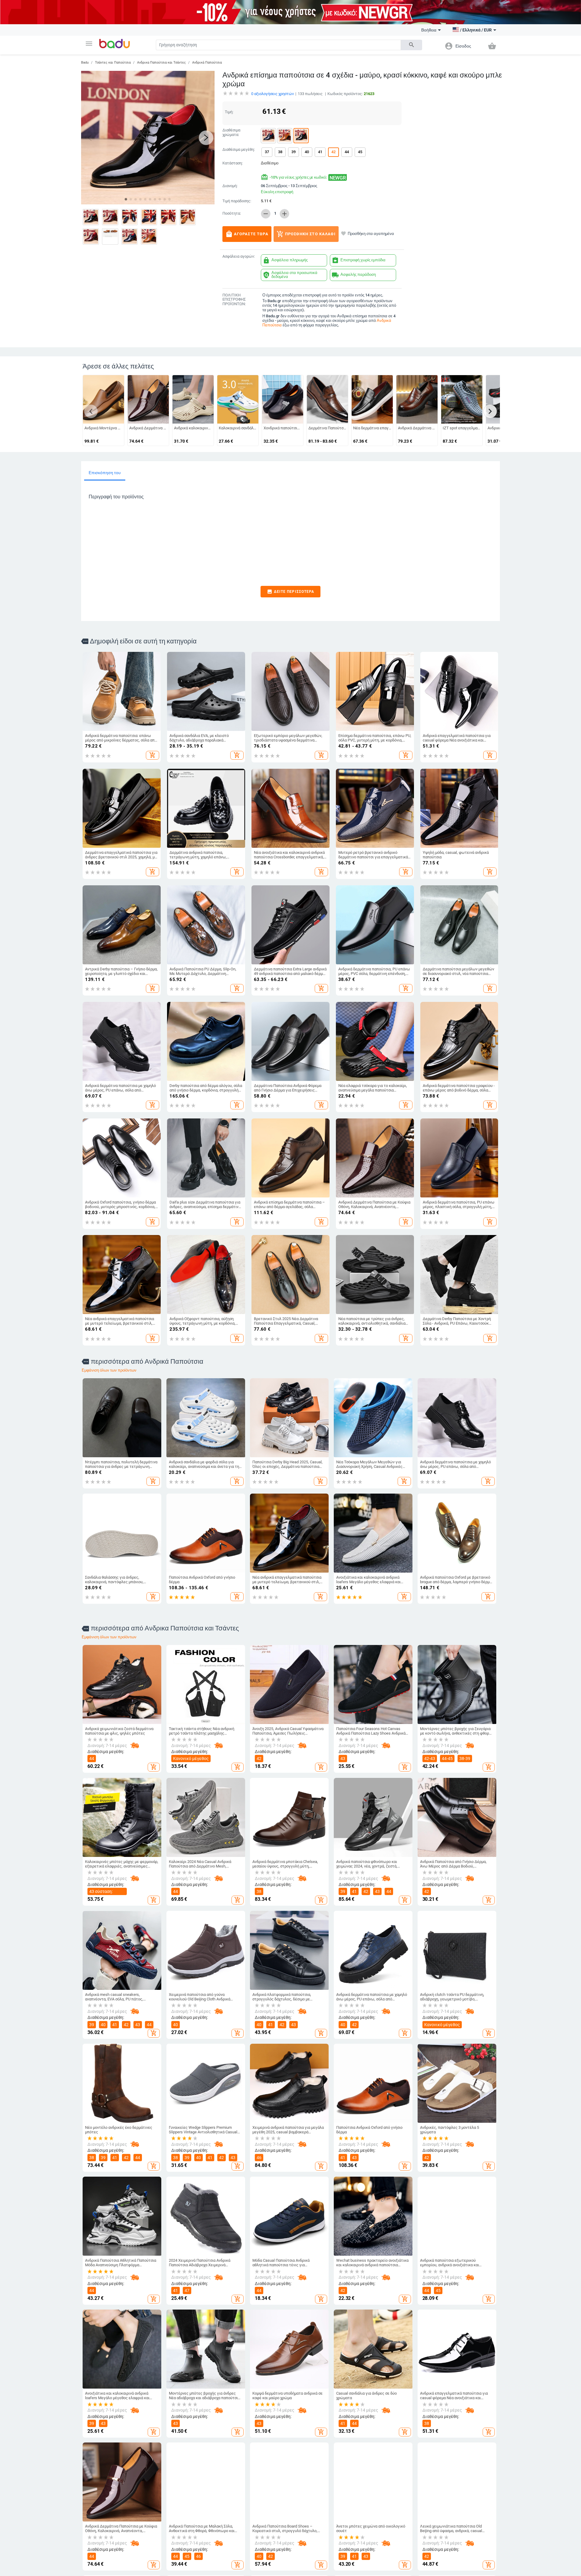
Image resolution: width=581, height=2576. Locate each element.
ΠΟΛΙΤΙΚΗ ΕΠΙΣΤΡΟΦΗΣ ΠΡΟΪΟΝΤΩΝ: (234, 300)
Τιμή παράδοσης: (237, 201)
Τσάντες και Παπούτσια (113, 63)
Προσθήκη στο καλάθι (306, 234)
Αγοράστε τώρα (247, 234)
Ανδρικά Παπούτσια (207, 63)
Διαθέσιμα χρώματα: (231, 132)
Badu (85, 63)
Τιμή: (229, 112)
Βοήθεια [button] (429, 30)
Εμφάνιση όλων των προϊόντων (109, 1370)
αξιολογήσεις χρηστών (272, 94)
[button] (89, 44)
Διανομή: (230, 186)
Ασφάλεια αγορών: (239, 256)
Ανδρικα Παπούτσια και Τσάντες (161, 63)
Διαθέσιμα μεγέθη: (239, 150)
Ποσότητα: (232, 213)
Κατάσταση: (233, 163)
